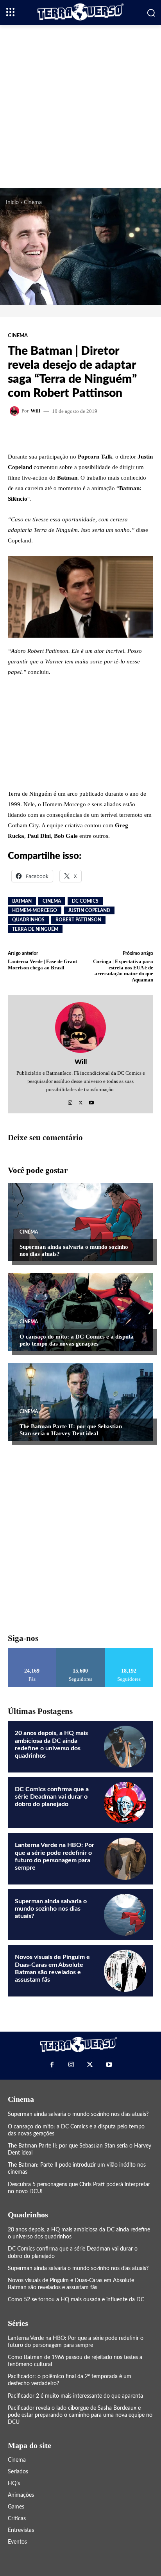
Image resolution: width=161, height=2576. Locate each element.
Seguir (81, 1651)
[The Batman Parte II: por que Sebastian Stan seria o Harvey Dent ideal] (80, 1402)
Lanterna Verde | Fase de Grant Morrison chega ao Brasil (42, 964)
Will (35, 411)
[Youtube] (91, 1101)
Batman (22, 901)
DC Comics (85, 901)
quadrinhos (28, 920)
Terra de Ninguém (35, 929)
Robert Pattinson (78, 920)
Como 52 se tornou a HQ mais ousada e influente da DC (76, 2300)
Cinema (33, 203)
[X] (81, 1101)
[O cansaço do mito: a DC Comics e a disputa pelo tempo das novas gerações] (80, 1312)
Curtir (32, 1651)
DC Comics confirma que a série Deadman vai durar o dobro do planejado (52, 1797)
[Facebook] (52, 2064)
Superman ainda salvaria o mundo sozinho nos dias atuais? (51, 1909)
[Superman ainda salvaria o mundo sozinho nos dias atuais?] (80, 1222)
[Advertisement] (80, 105)
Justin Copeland (89, 910)
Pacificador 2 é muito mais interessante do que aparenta (75, 2396)
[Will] (16, 411)
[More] (103, 433)
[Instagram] (70, 1101)
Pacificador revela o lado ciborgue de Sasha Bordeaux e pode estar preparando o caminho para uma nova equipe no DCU (80, 2415)
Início (12, 203)
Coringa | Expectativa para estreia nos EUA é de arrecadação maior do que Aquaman (123, 971)
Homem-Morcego (35, 910)
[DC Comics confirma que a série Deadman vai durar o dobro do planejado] (125, 1803)
